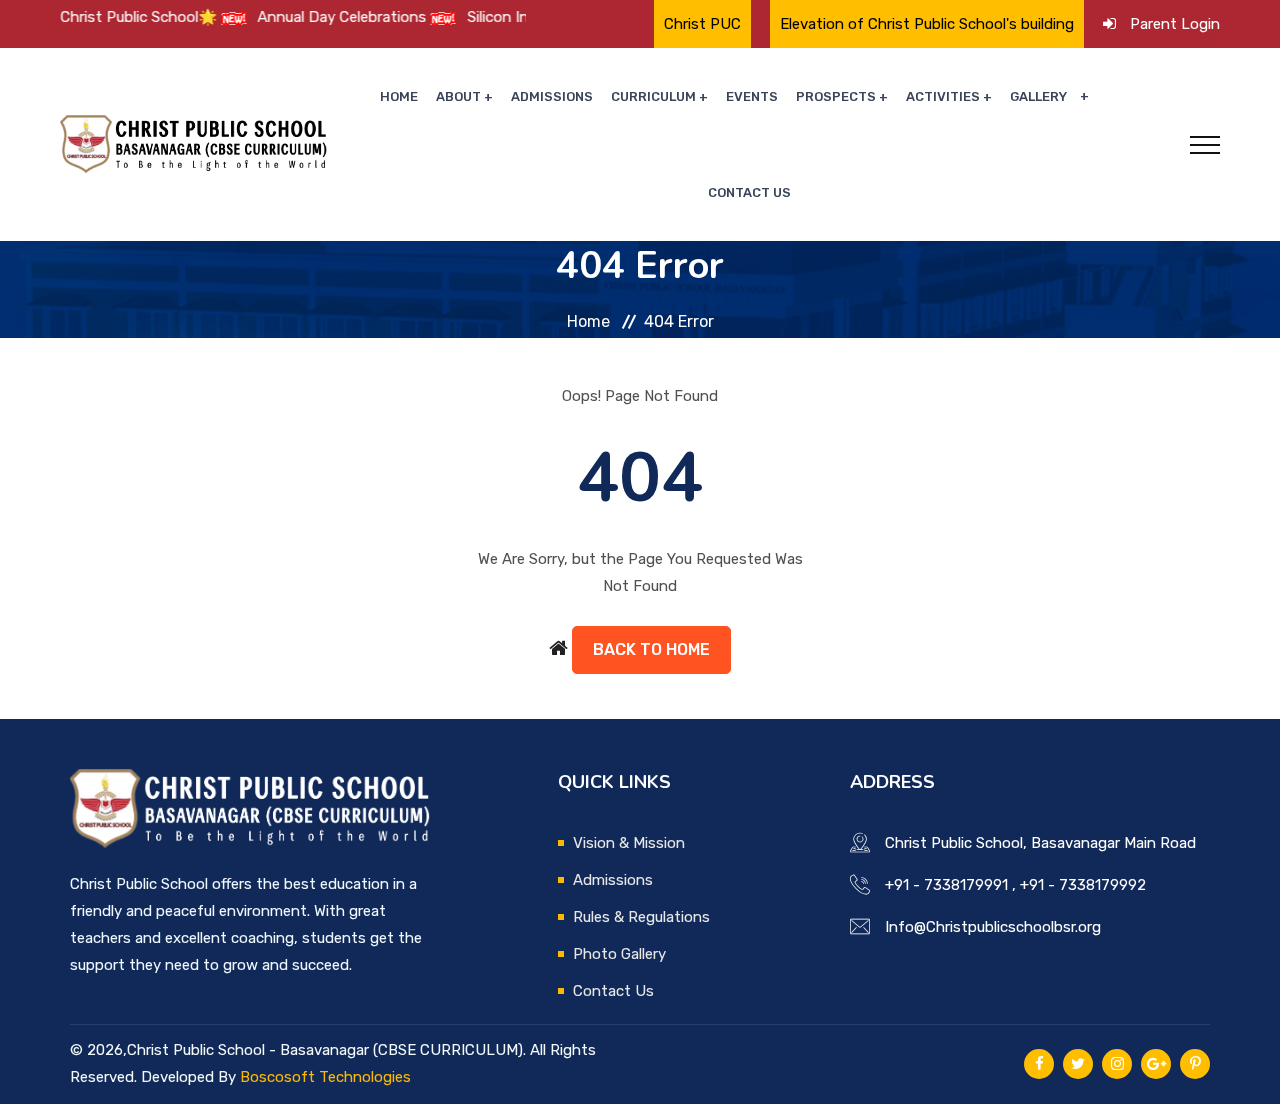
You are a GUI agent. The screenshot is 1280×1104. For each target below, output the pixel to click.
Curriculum (653, 96)
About (458, 96)
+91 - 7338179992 (1083, 885)
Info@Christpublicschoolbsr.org (993, 927)
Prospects (836, 96)
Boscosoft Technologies (325, 1077)
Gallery (1038, 96)
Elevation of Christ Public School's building (927, 24)
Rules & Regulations (641, 917)
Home (399, 96)
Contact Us (749, 192)
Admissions (552, 96)
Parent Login (1175, 24)
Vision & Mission (629, 843)
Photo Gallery (619, 954)
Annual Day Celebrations (310, 17)
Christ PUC (702, 24)
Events (752, 96)
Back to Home (651, 649)
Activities (943, 96)
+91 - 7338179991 (946, 885)
